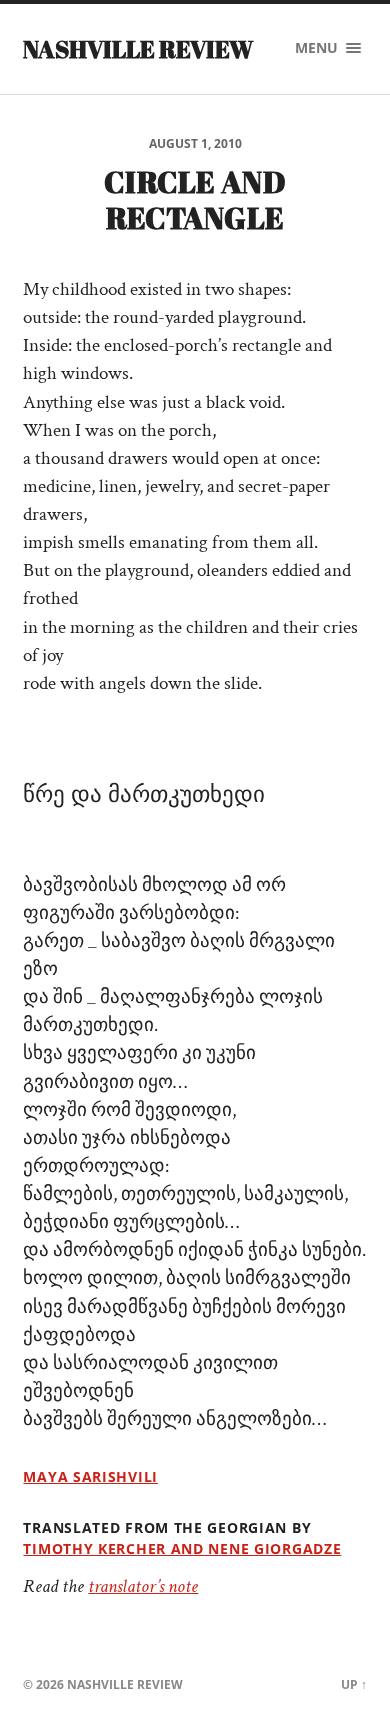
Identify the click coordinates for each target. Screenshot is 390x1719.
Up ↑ (354, 1684)
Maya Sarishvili (90, 1476)
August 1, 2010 (195, 143)
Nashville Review (138, 49)
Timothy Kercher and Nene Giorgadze (182, 1548)
